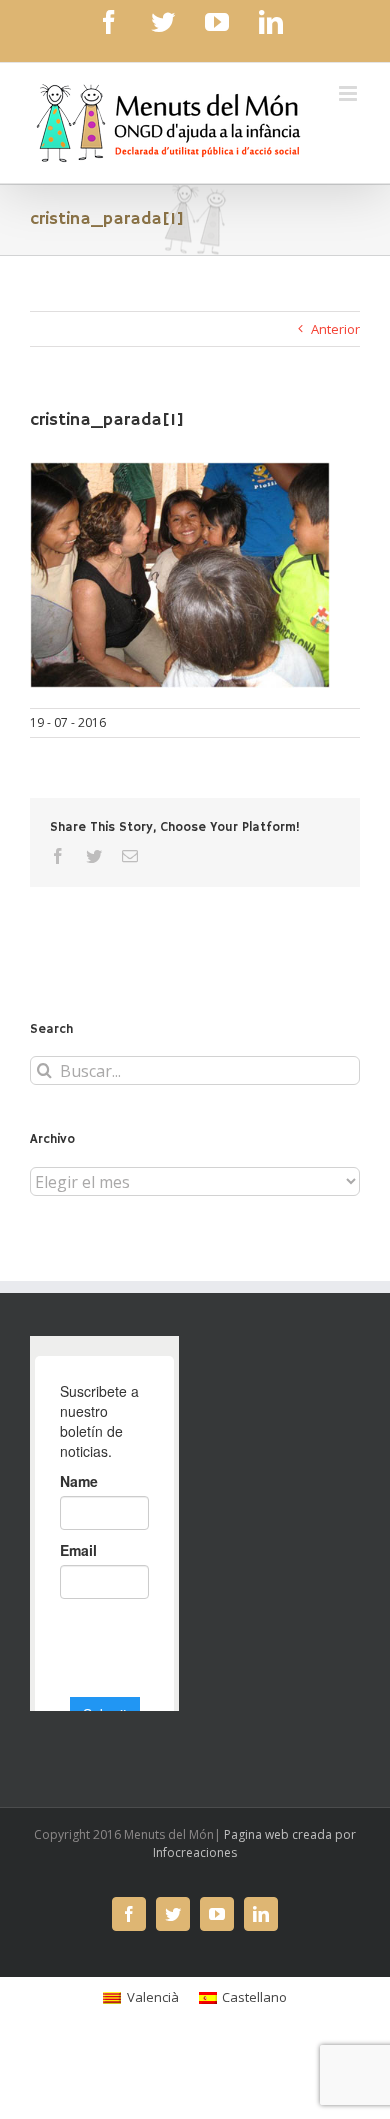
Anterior (335, 329)
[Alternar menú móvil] (349, 93)
